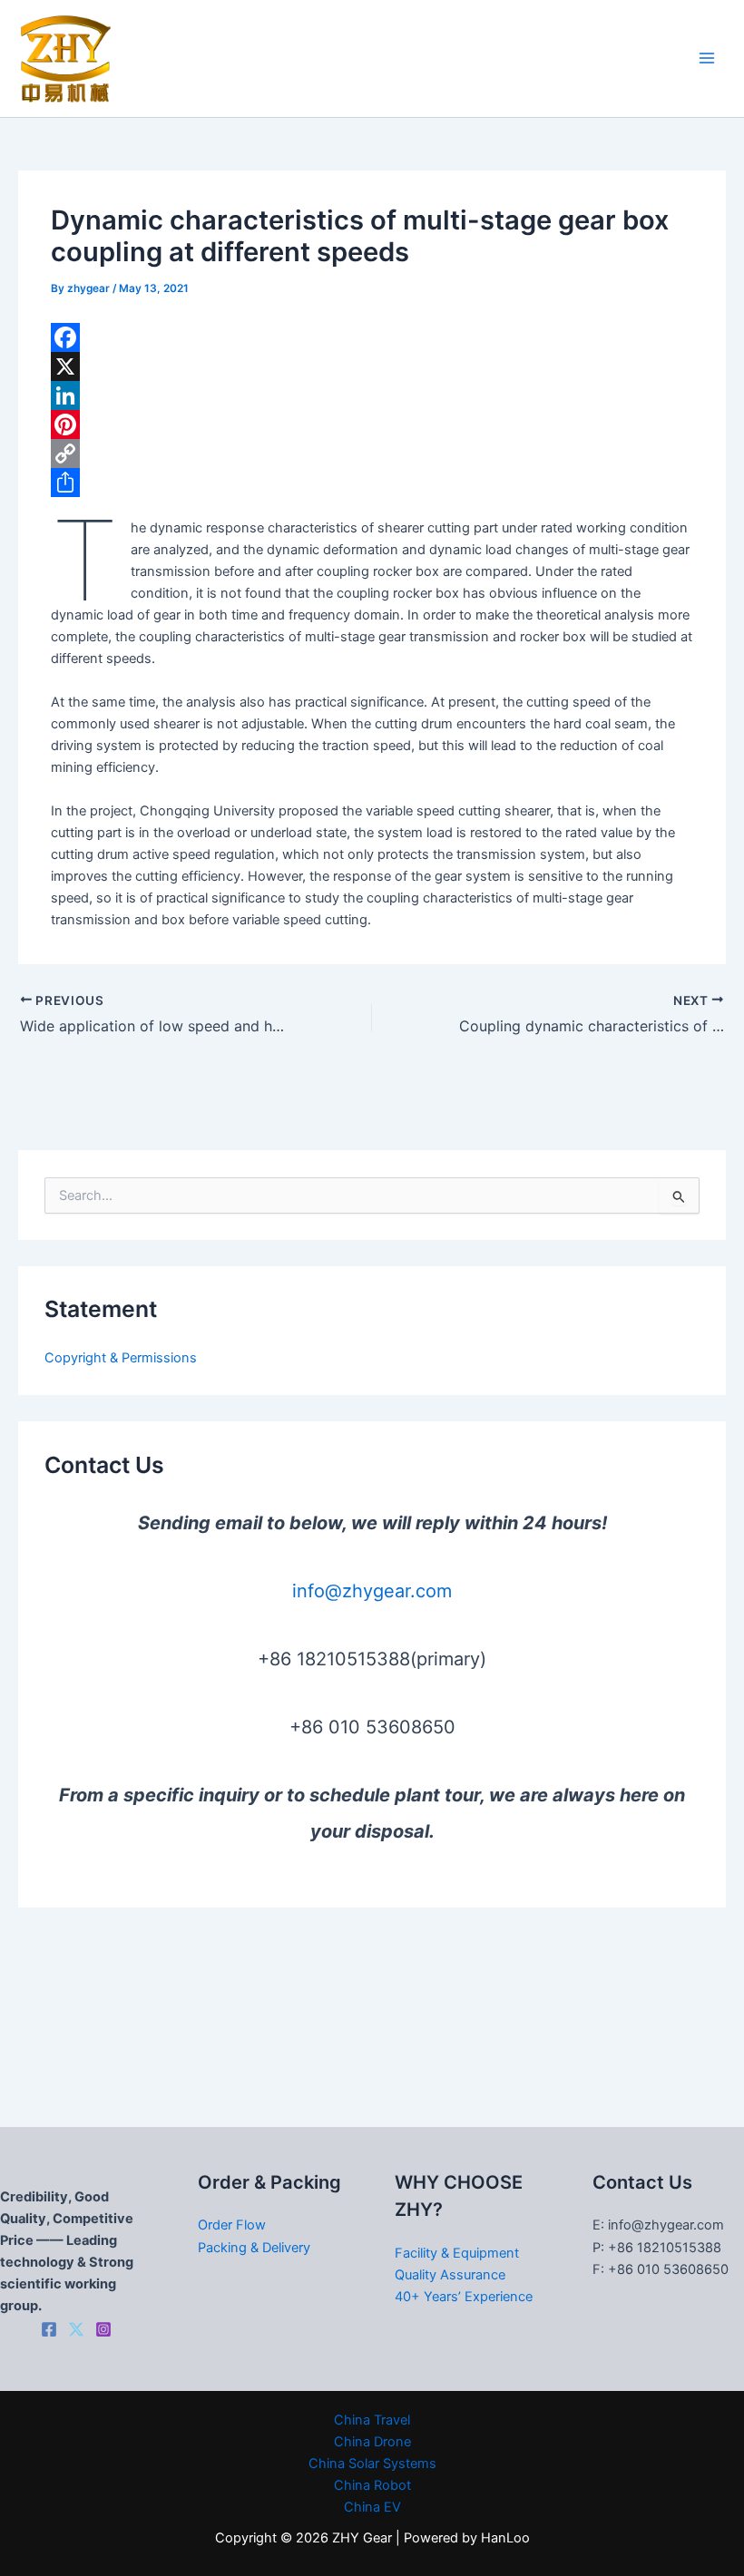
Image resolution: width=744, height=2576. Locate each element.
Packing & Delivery (254, 2248)
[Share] (372, 483)
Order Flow (232, 2225)
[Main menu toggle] (707, 59)
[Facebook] (372, 337)
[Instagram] (103, 2329)
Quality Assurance (450, 2275)
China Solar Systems (372, 2464)
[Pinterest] (372, 424)
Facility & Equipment (457, 2253)
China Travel (372, 2420)
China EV (372, 2507)
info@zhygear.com (372, 1591)
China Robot (372, 2485)
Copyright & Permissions (121, 1358)
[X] (372, 366)
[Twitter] (76, 2329)
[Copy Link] (372, 454)
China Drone (372, 2442)
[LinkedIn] (372, 395)
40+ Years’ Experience (464, 2297)
